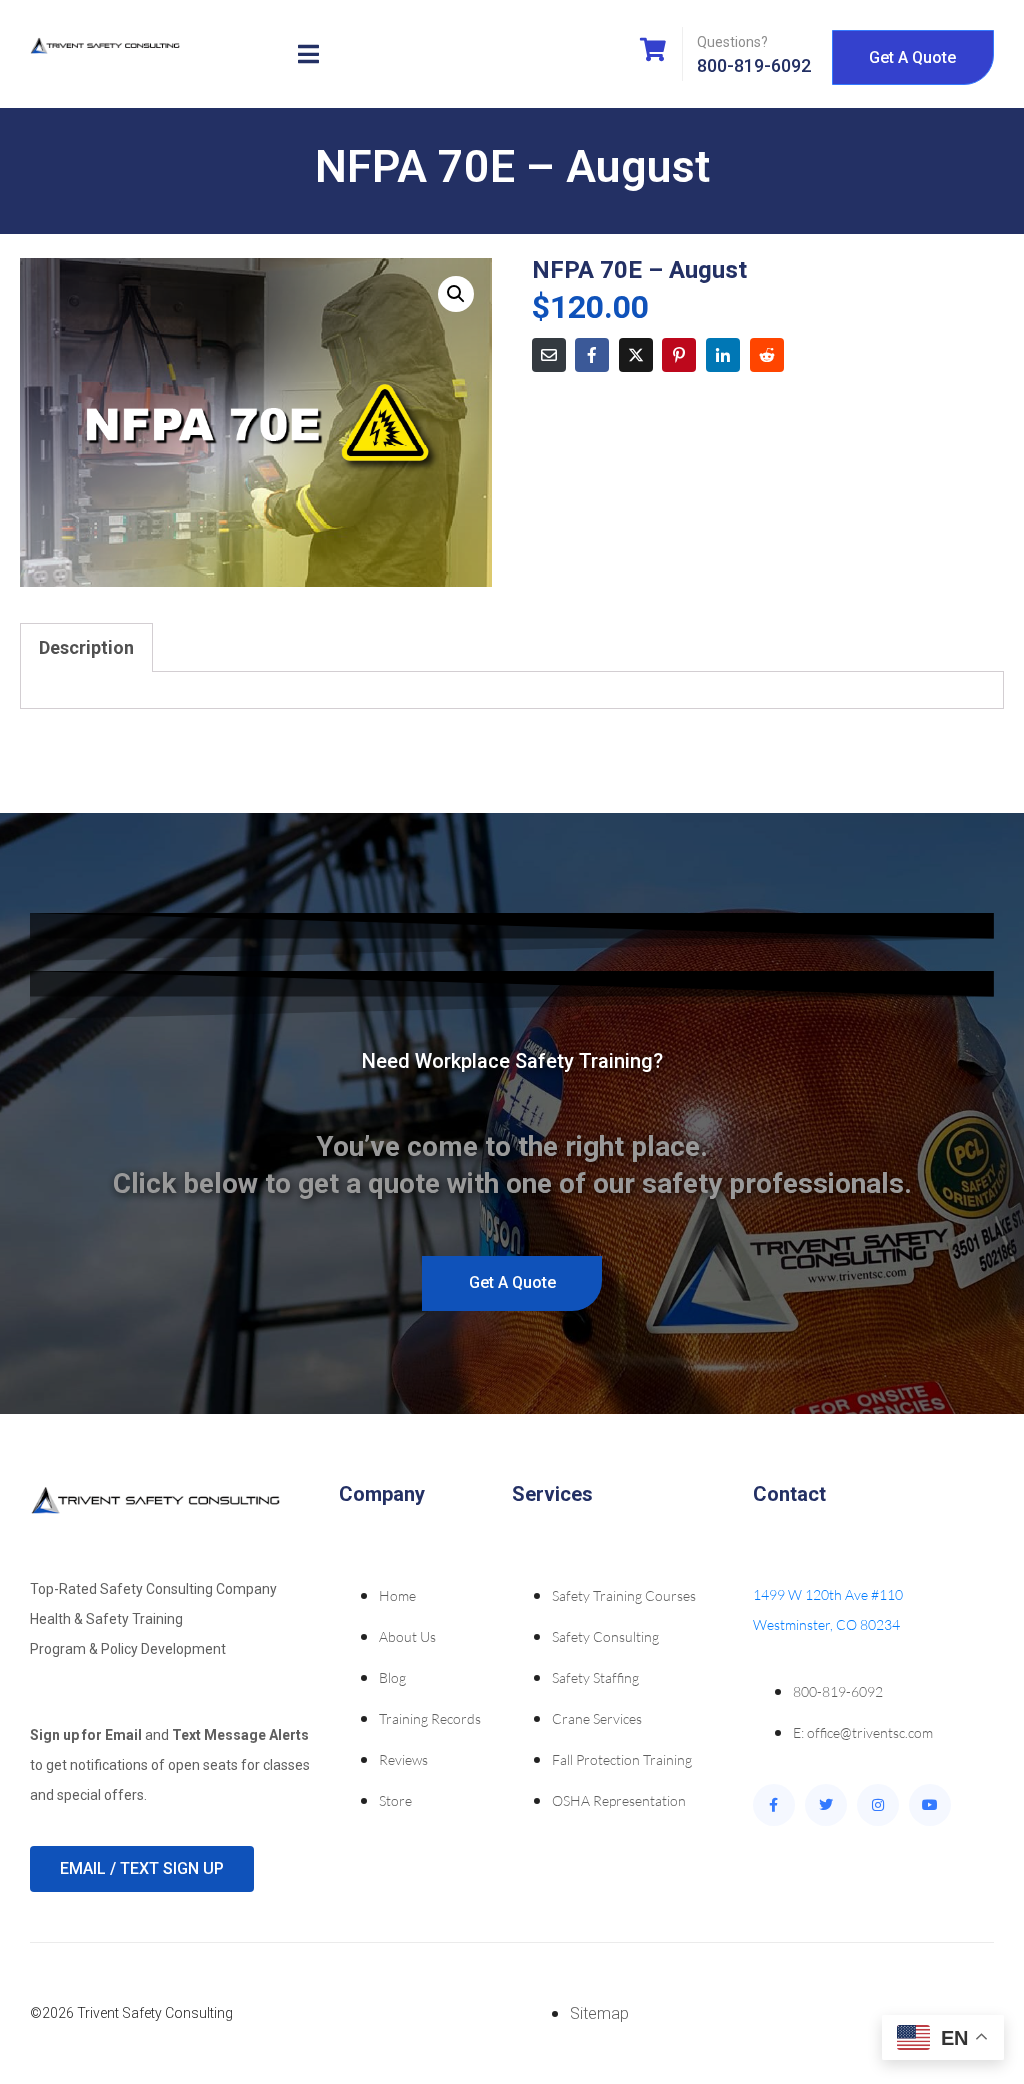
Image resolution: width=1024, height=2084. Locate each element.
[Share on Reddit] (767, 355)
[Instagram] (878, 1805)
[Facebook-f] (774, 1805)
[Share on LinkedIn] (723, 355)
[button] (456, 294)
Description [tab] (86, 647)
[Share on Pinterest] (679, 355)
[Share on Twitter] (636, 355)
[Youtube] (930, 1805)
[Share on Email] (549, 355)
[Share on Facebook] (592, 355)
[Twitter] (826, 1805)
